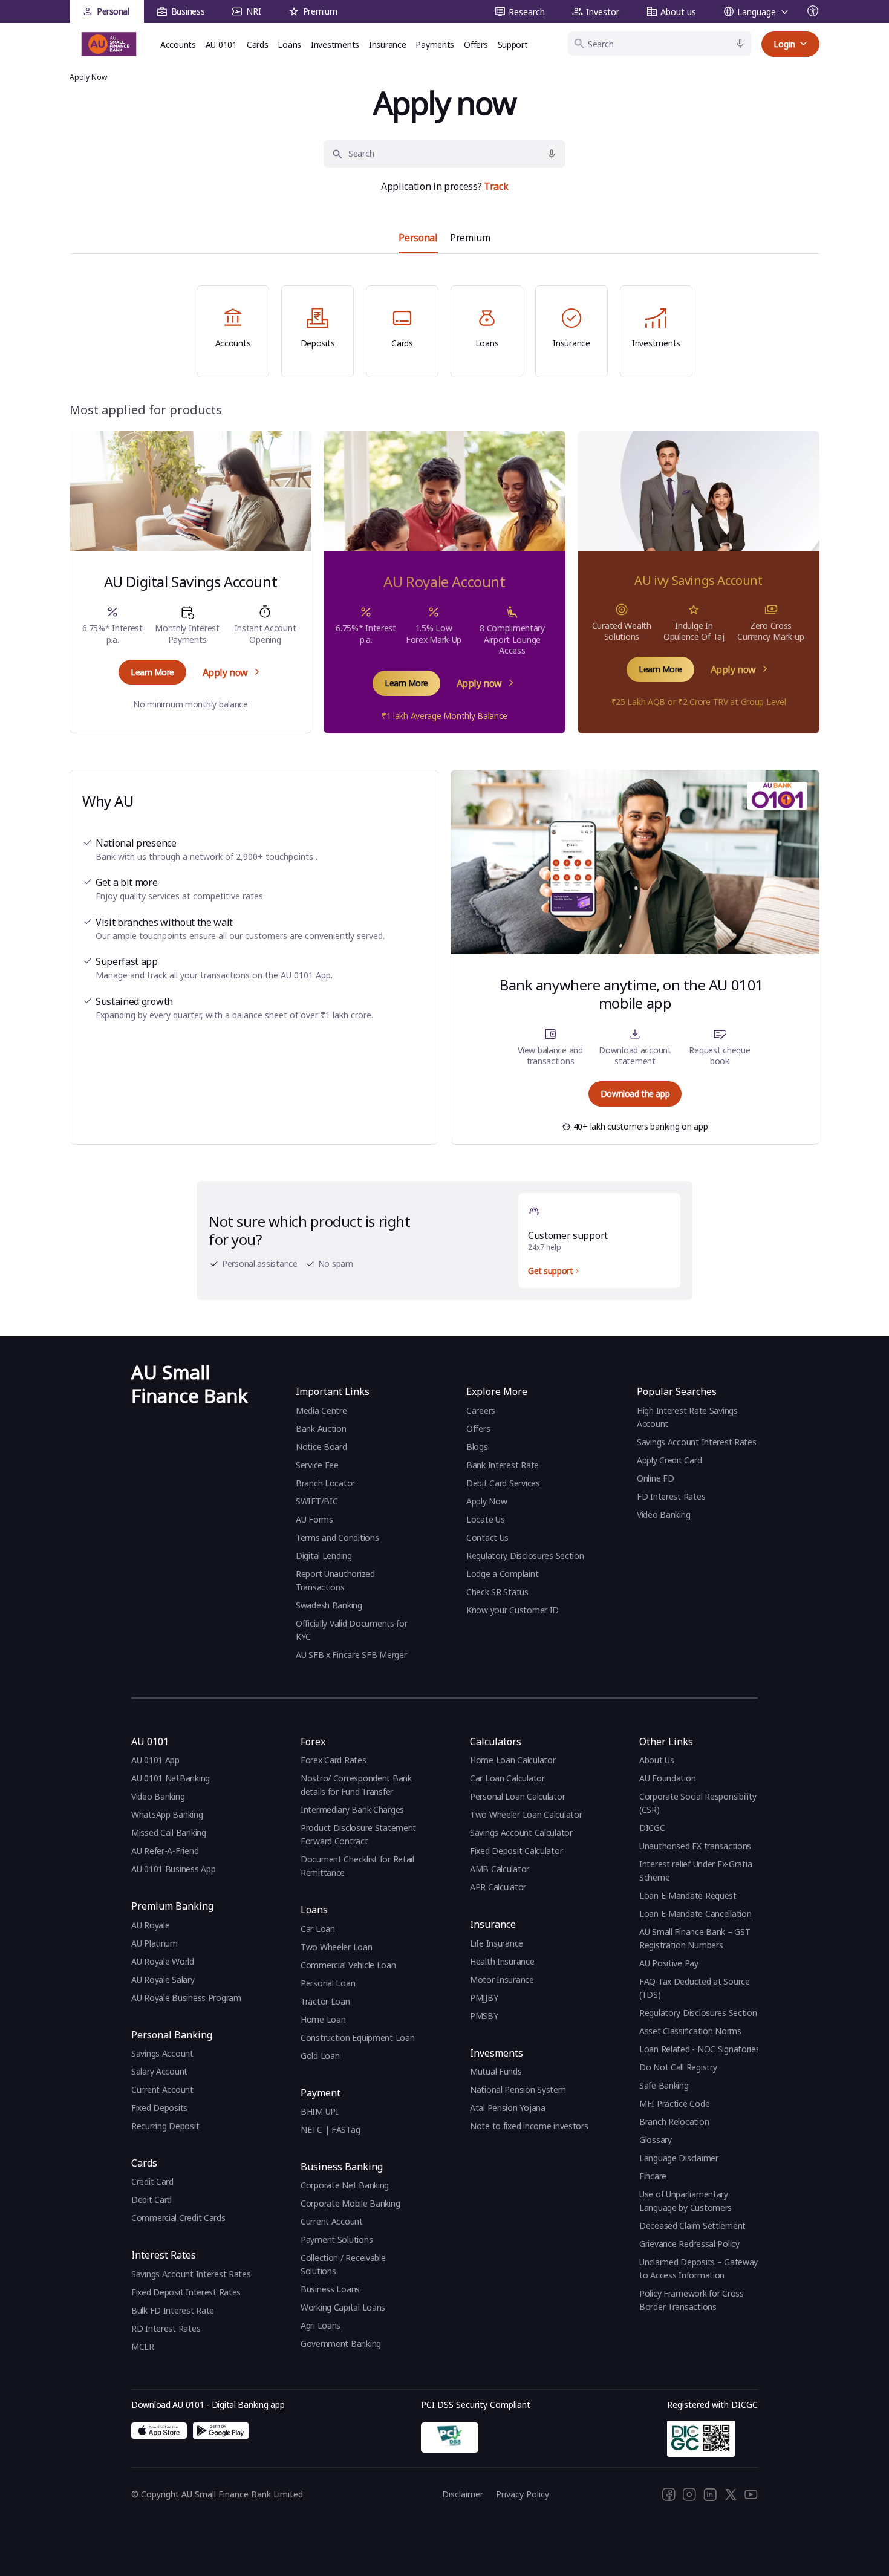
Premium (320, 11)
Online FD (656, 1478)
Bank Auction (321, 1429)
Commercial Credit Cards (178, 2218)
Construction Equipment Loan (357, 2038)
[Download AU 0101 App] (221, 2431)
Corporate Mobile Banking (350, 2203)
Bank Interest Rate (503, 1465)
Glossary (656, 2140)
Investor (603, 12)
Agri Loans (321, 2325)
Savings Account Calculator (521, 1833)
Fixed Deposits (159, 2108)
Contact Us (487, 1537)
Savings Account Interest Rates (697, 1442)
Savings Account (162, 2053)
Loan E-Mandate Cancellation (695, 1914)
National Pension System (518, 2090)
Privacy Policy (523, 2494)
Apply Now (487, 1501)
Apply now (225, 672)
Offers (476, 44)
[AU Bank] (109, 44)
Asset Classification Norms (690, 2031)
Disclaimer (463, 2494)
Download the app (635, 1094)
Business (188, 11)
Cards (258, 44)
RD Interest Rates (166, 2328)
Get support (550, 1271)
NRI (253, 11)
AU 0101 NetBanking (171, 1778)
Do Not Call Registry (678, 2067)
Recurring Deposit (165, 2126)
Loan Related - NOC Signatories (700, 2049)
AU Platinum (155, 1943)
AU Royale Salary (163, 1979)
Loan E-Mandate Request (688, 1895)
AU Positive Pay (669, 1963)
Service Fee (317, 1465)
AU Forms (314, 1519)
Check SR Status (497, 1592)
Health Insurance (502, 1961)
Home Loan (323, 2019)
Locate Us (485, 1519)
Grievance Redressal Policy (689, 2244)
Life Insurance (497, 1943)
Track (496, 186)
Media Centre (321, 1410)
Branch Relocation (674, 2122)
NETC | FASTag (330, 2129)
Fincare (653, 2176)
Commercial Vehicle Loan (348, 1965)
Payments (435, 44)
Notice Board (321, 1447)
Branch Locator (325, 1483)
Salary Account (159, 2071)
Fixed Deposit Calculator (516, 1851)
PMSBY (484, 2016)
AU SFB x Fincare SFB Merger (351, 1655)
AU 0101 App (155, 1760)
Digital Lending (324, 1556)
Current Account (162, 2090)
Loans (289, 44)
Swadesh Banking (329, 1605)
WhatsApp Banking (167, 1814)
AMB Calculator (500, 1869)
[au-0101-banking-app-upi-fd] (159, 2431)
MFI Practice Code (674, 2103)
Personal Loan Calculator (517, 1796)
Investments (335, 44)
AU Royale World (163, 1961)
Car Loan (318, 1929)
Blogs (477, 1447)
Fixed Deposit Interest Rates (186, 2292)
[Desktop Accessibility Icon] (813, 11)
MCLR (143, 2347)
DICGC (652, 1828)
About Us (657, 1760)
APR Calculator (498, 1887)
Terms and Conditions (337, 1537)
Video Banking (663, 1514)
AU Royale (150, 1925)
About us (678, 12)
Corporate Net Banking (345, 2185)
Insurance (387, 44)
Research (527, 12)
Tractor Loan (325, 2001)
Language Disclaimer (679, 2158)
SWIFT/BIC (317, 1501)
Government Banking (341, 2343)
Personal (113, 11)
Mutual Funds (496, 2071)
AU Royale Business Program (186, 1998)
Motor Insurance (502, 1979)
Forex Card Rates (334, 1760)
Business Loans (330, 2289)
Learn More (152, 672)
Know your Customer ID (513, 1610)
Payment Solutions (337, 2239)
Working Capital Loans (343, 2307)
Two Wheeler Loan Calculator (526, 1814)
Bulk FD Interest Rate (173, 2310)
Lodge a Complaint (502, 1574)
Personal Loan (328, 1983)
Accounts (178, 44)
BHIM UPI (320, 2111)
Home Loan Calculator (513, 1760)
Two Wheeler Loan (337, 1947)
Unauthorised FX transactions (695, 1846)
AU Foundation (667, 1778)
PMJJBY (484, 1998)
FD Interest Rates (672, 1496)
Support (513, 44)
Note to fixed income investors (529, 2126)
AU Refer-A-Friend (165, 1851)
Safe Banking (664, 2085)
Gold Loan (320, 2056)
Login (784, 44)
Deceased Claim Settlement (692, 2226)
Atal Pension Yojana (508, 2108)
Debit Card (151, 2200)
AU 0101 (221, 44)
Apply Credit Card (670, 1460)
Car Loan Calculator (507, 1778)
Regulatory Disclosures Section (525, 1556)
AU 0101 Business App (173, 1869)
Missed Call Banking (169, 1833)
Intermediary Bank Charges (352, 1810)
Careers (481, 1410)
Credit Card (152, 2181)
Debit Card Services (503, 1483)
